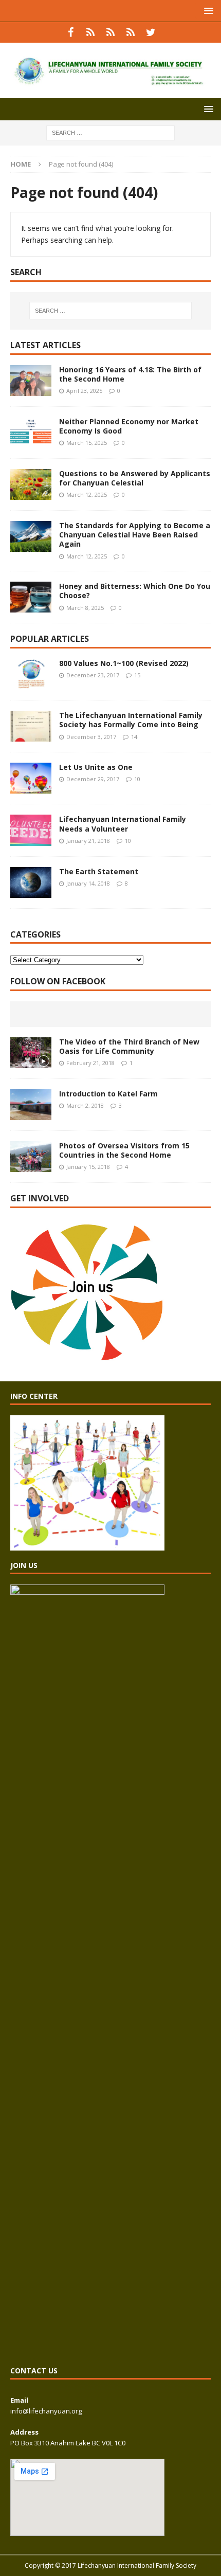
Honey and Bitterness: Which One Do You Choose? (135, 591)
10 (137, 779)
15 (137, 675)
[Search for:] (110, 132)
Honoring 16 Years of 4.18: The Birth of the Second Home (130, 374)
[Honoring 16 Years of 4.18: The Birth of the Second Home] (31, 381)
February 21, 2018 (90, 1063)
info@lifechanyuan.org (46, 2411)
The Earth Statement (99, 871)
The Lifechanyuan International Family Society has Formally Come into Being (131, 720)
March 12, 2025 (87, 494)
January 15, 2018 (88, 1167)
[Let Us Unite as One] (31, 778)
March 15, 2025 (87, 443)
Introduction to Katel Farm (108, 1094)
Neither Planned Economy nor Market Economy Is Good (129, 426)
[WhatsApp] (91, 32)
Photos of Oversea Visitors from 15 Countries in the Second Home (124, 1150)
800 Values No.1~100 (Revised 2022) (124, 663)
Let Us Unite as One (96, 767)
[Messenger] (111, 32)
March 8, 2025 (85, 608)
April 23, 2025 (84, 391)
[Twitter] (151, 32)
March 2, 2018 (85, 1105)
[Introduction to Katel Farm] (31, 1105)
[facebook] (71, 32)
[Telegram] (131, 32)
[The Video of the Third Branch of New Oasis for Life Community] (31, 1053)
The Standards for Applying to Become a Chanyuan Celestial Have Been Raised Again (135, 535)
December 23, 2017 (93, 675)
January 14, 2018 (88, 883)
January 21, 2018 (88, 841)
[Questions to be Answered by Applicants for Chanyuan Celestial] (31, 484)
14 (134, 737)
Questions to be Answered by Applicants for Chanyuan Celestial (135, 478)
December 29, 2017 (93, 779)
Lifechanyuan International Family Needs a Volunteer (123, 824)
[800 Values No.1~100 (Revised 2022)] (31, 674)
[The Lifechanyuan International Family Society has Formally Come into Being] (31, 726)
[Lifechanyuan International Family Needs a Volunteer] (31, 830)
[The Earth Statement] (31, 882)
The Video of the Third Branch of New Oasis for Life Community (129, 1046)
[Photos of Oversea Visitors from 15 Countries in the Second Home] (31, 1157)
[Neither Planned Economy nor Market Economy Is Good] (31, 433)
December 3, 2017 (91, 737)
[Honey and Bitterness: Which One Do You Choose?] (31, 597)
